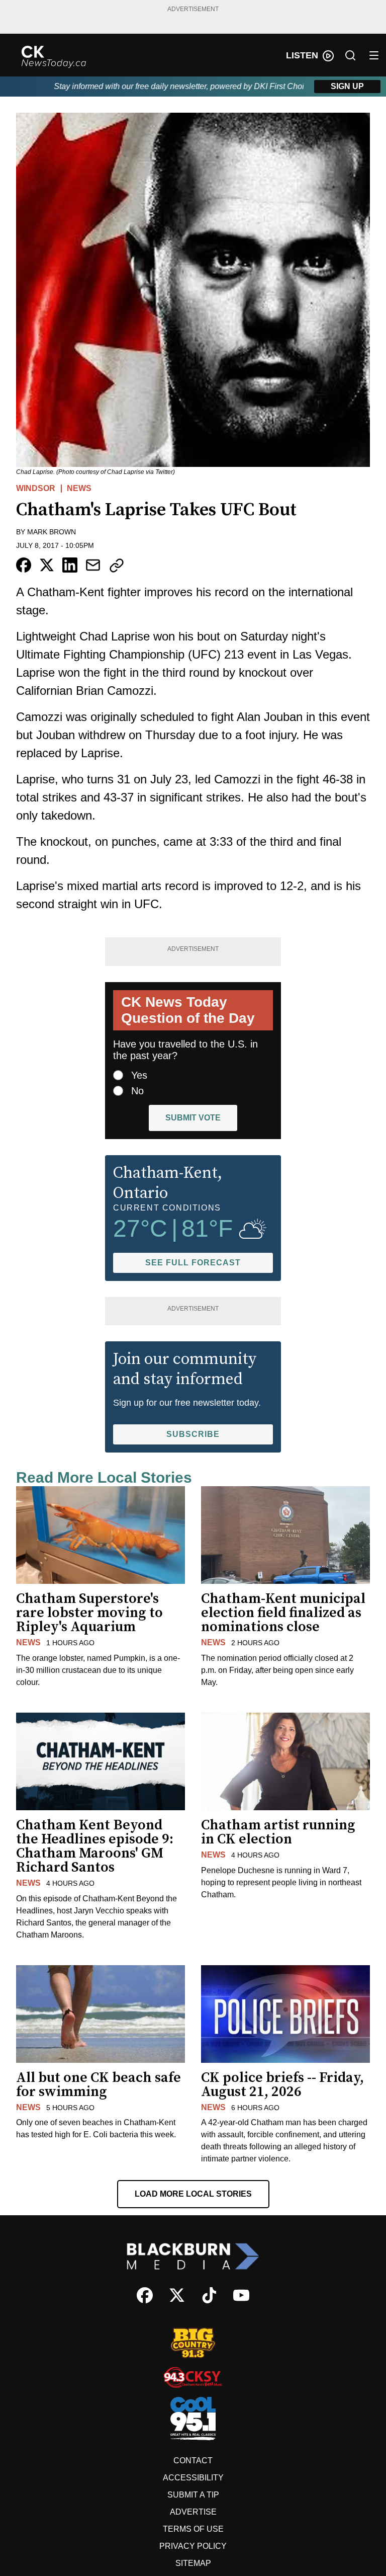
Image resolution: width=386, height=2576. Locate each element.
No (137, 1091)
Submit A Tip (193, 2495)
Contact (193, 2461)
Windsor (36, 488)
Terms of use (193, 2529)
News (79, 488)
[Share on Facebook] (24, 565)
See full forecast (193, 1263)
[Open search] (350, 55)
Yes (139, 1075)
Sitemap (193, 2563)
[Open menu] (374, 55)
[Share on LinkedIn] (70, 565)
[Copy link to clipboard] (117, 566)
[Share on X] (47, 565)
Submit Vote (193, 1118)
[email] (93, 565)
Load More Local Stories (193, 2194)
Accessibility (193, 2478)
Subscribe (193, 1434)
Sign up (347, 86)
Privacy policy (193, 2546)
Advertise (193, 2512)
